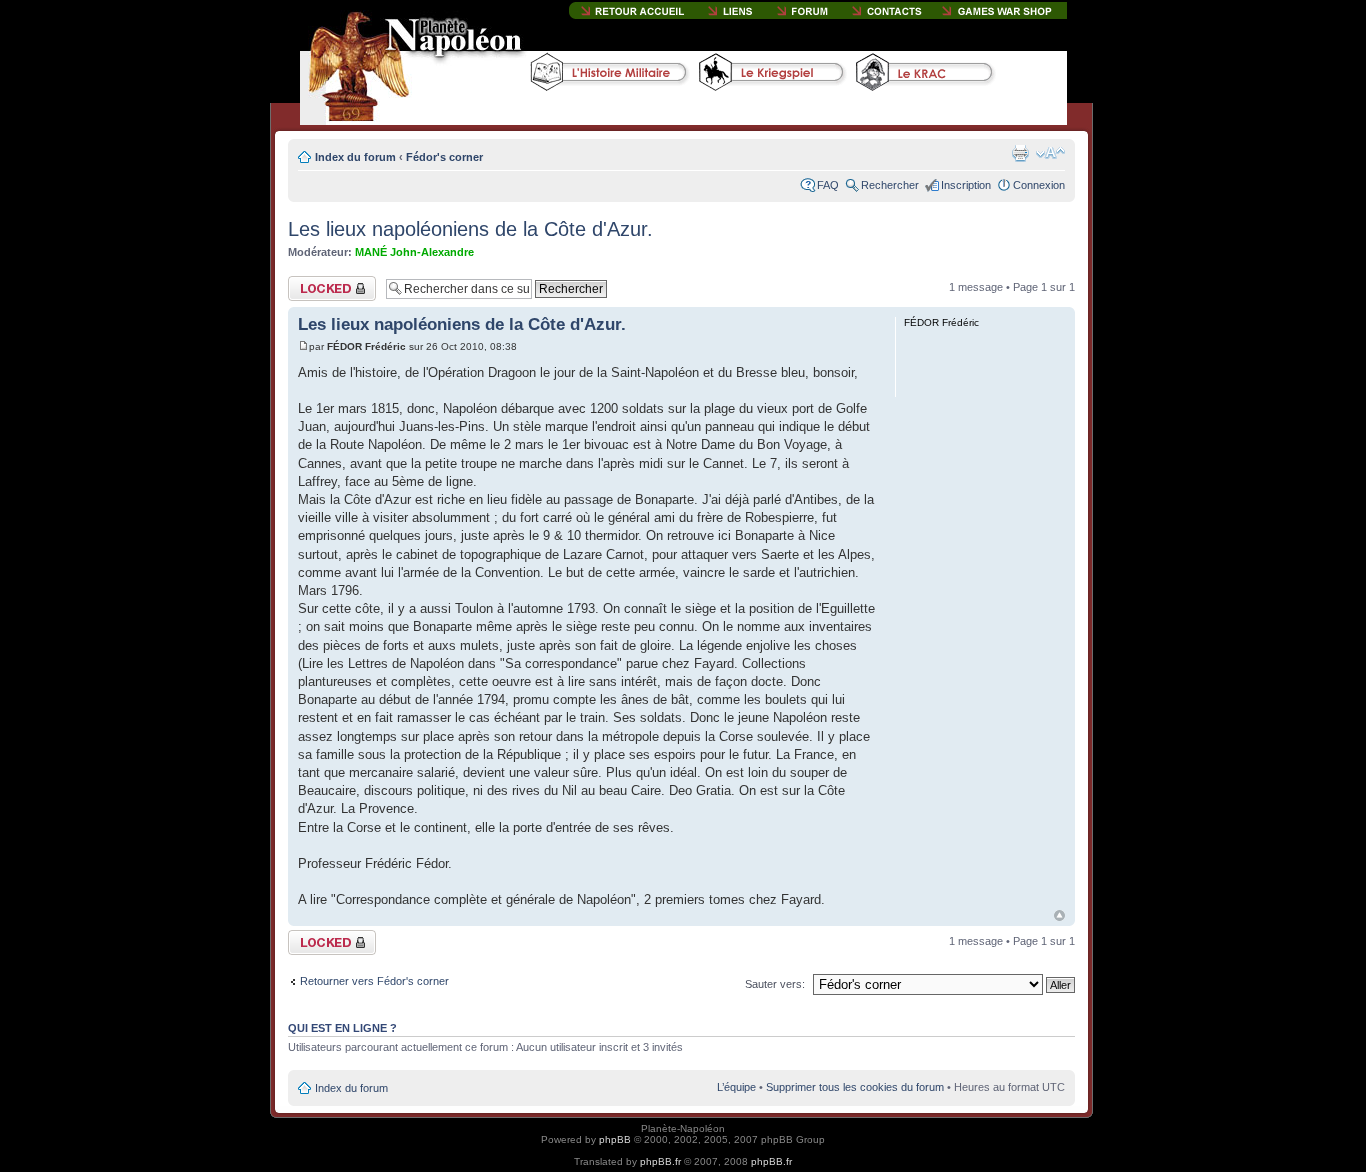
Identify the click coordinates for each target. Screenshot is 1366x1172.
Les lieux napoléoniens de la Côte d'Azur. (470, 229)
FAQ (828, 185)
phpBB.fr (660, 1161)
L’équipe (736, 1087)
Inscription (966, 185)
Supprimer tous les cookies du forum (855, 1087)
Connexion (1039, 185)
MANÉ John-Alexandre (414, 252)
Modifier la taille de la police (1050, 153)
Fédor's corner (444, 157)
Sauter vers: (775, 984)
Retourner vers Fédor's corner (374, 981)
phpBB (615, 1139)
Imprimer (1020, 153)
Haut (1059, 915)
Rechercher (890, 185)
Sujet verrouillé (323, 282)
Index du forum (355, 157)
